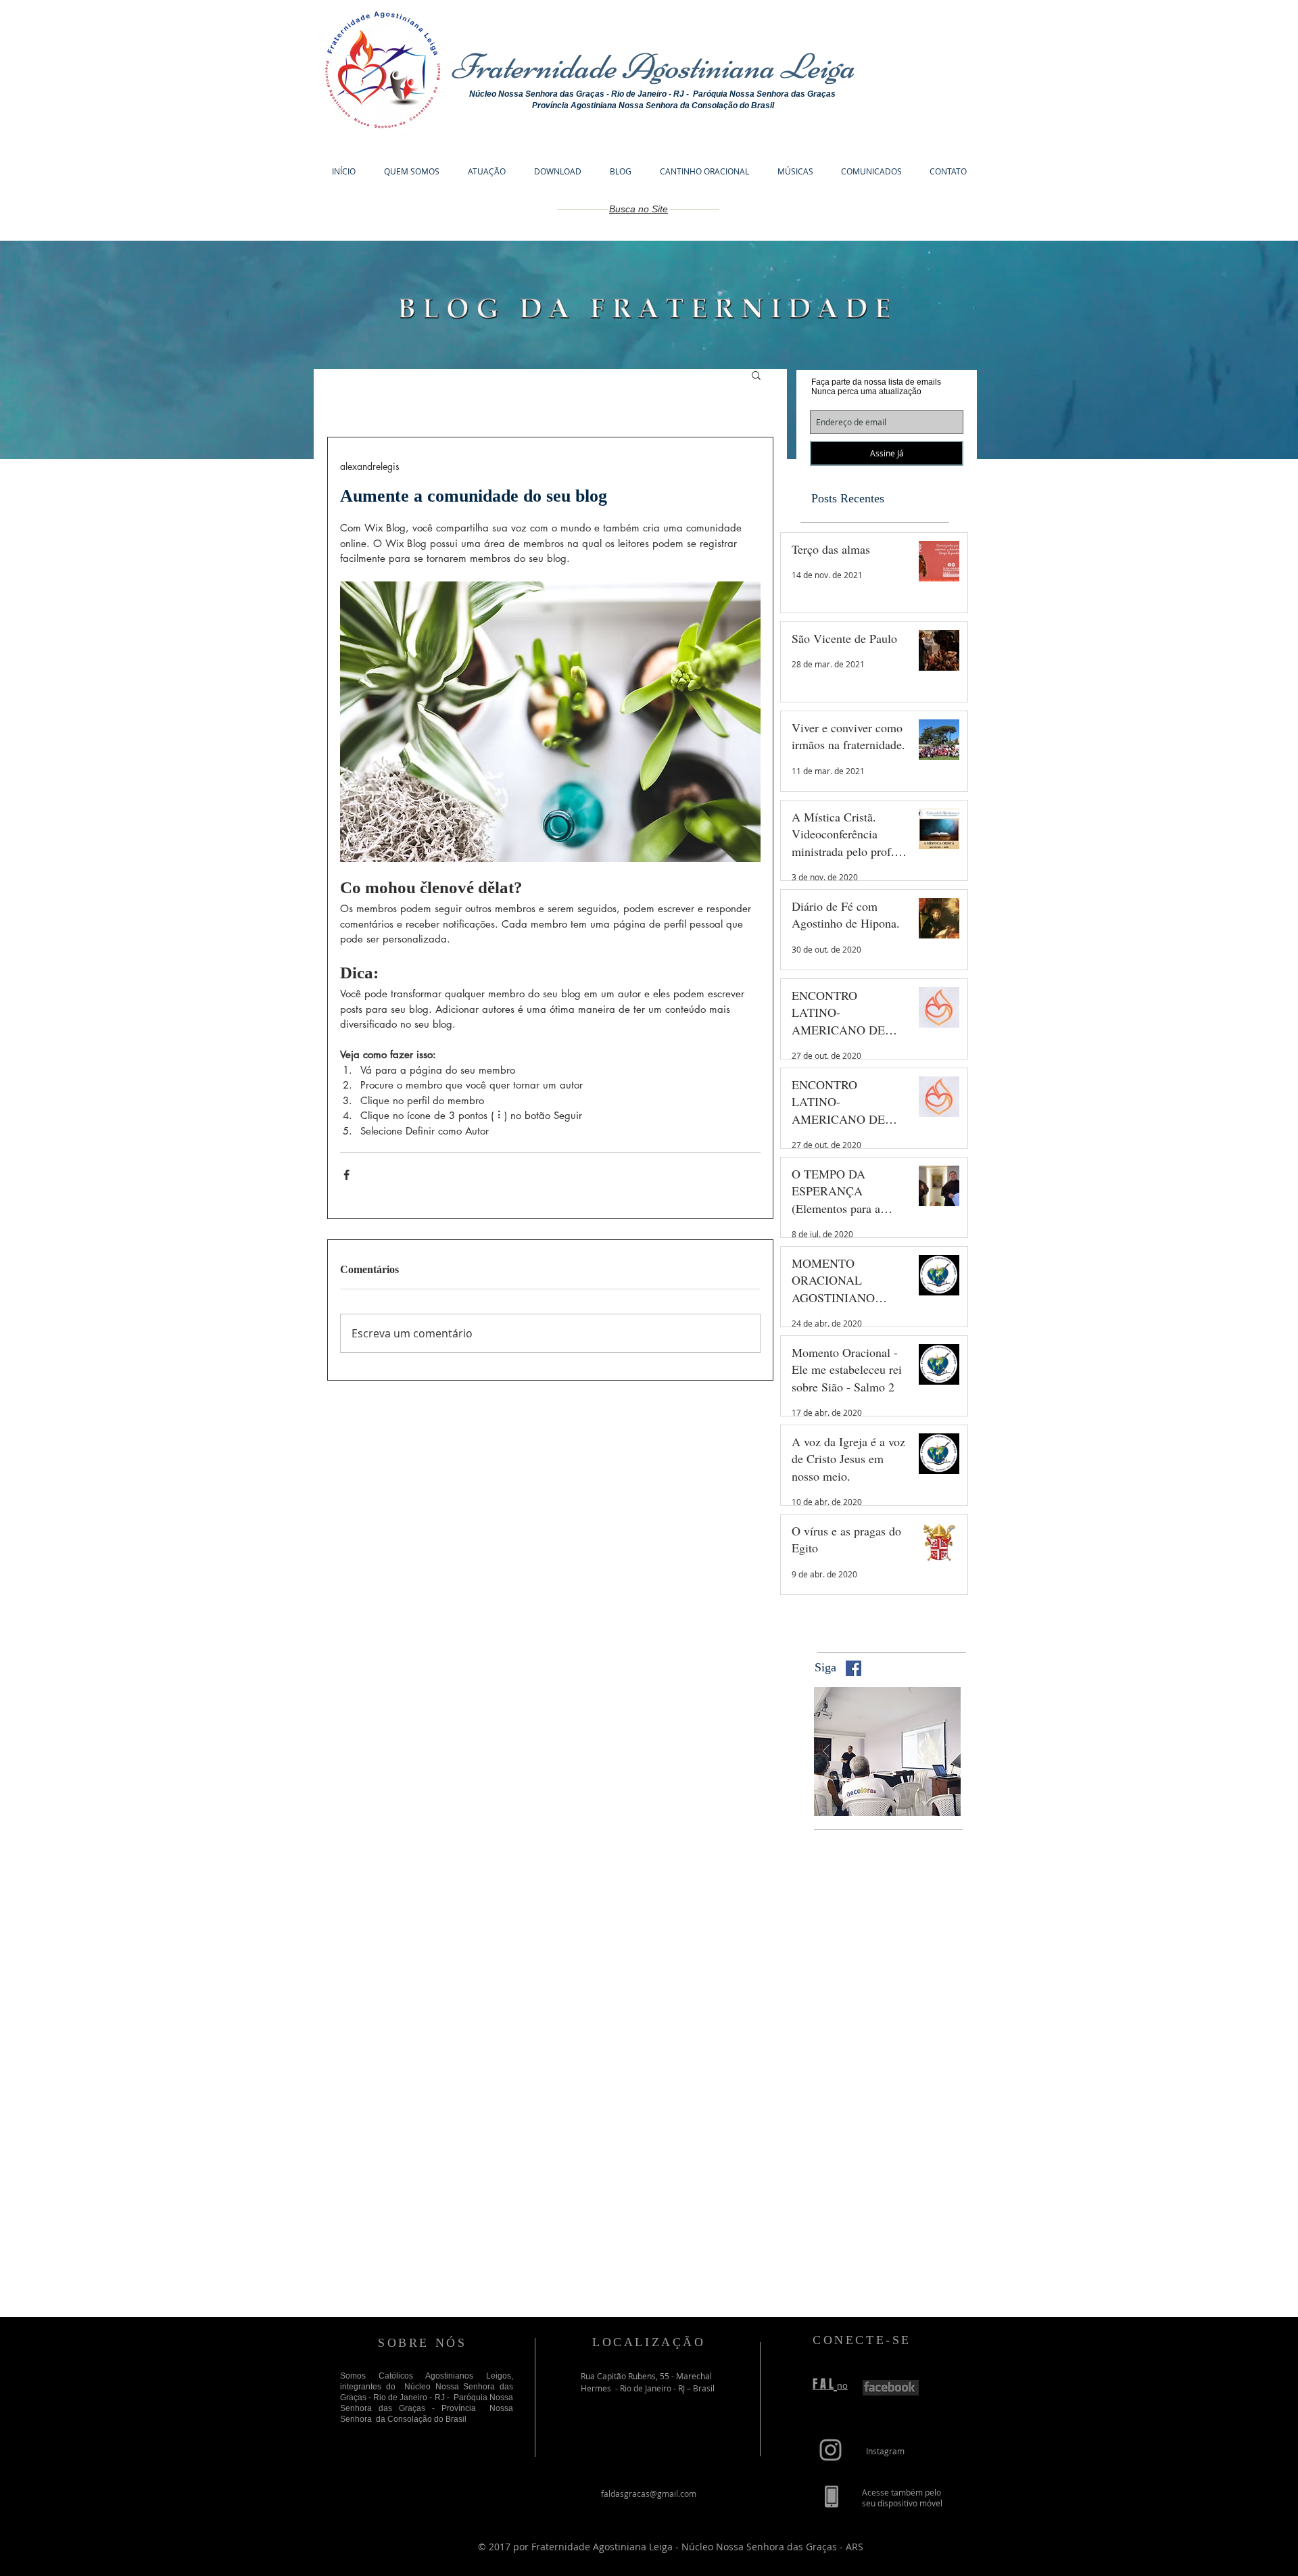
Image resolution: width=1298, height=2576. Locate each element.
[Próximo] (948, 1752)
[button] (756, 375)
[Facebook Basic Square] (854, 1668)
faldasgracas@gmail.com (649, 2494)
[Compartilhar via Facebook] (346, 1175)
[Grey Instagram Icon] (831, 2450)
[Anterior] (826, 1752)
